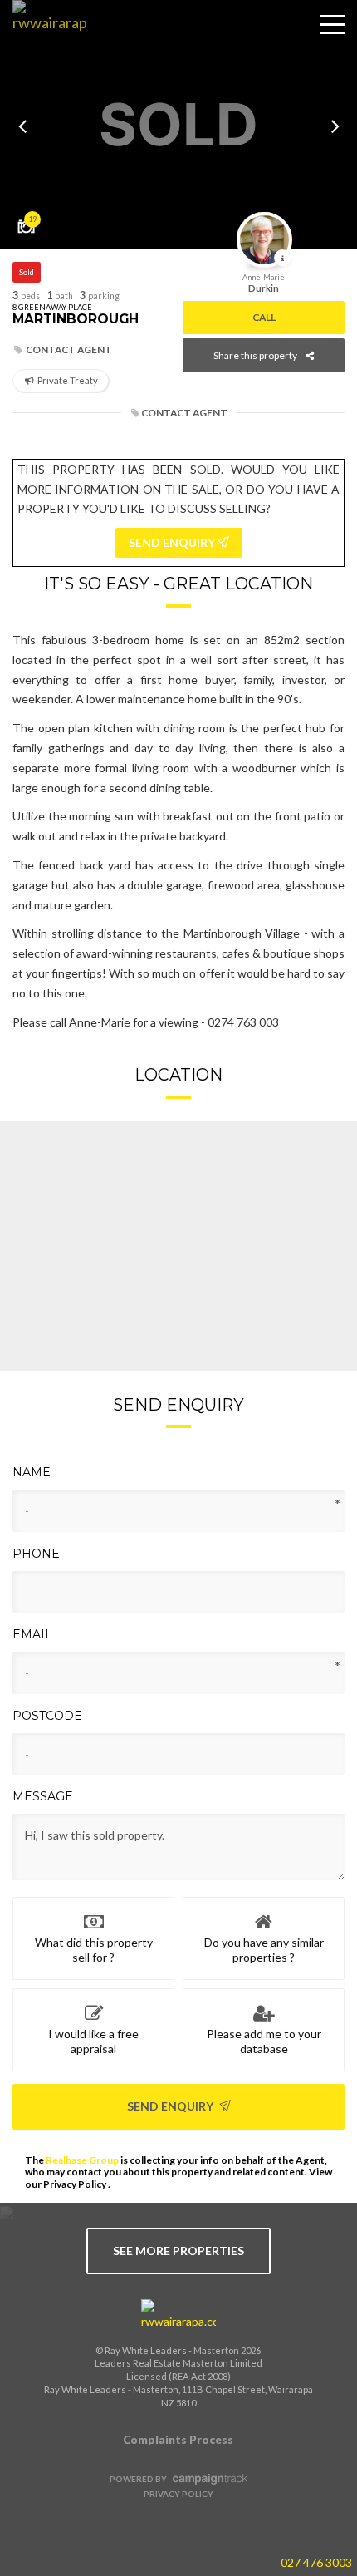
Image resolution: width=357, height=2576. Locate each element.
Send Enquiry (171, 2106)
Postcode (47, 1716)
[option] (178, 125)
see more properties (178, 2251)
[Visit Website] (44, 37)
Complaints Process (178, 2440)
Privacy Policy (75, 2184)
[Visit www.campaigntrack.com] (208, 2479)
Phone (36, 1554)
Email (32, 1634)
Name (32, 1472)
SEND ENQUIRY (173, 542)
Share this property (255, 355)
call (264, 317)
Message (43, 1796)
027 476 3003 (316, 2562)
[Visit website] (178, 2315)
